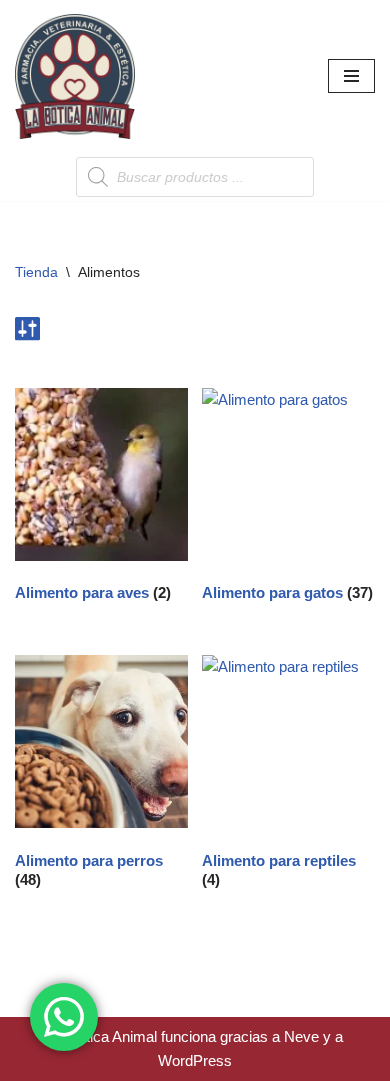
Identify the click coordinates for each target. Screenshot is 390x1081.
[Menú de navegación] (351, 76)
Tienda (36, 272)
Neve (301, 1036)
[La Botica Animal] (75, 76)
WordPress (195, 1060)
